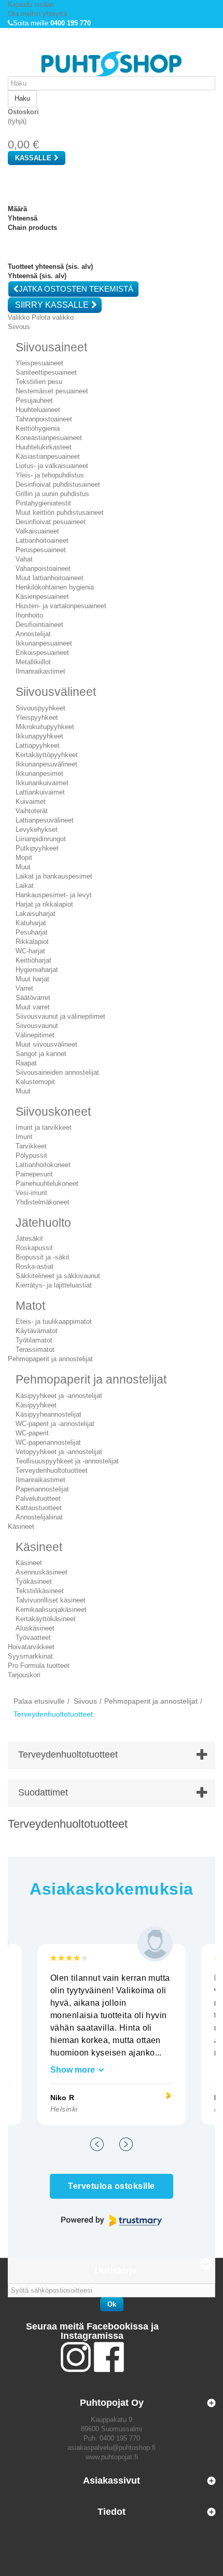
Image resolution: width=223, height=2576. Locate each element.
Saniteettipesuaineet (46, 372)
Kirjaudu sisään (31, 4)
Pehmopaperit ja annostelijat (91, 1379)
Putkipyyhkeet (37, 848)
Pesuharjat (32, 932)
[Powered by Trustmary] (112, 2221)
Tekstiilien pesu (39, 382)
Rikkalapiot (32, 942)
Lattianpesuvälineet (45, 820)
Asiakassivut (112, 2481)
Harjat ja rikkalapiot (44, 904)
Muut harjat (32, 979)
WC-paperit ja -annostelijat (55, 1424)
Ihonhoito (29, 615)
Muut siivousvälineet (46, 1044)
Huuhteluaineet (38, 410)
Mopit (24, 858)
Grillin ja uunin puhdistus (52, 494)
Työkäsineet (34, 1581)
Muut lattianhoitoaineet (50, 578)
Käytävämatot (37, 1331)
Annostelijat (33, 634)
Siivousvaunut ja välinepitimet (60, 1016)
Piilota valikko (53, 317)
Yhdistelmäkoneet (43, 1202)
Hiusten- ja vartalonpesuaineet (61, 606)
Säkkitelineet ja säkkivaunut (58, 1276)
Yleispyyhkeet (37, 717)
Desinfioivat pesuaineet (51, 522)
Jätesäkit (29, 1238)
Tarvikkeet (31, 1146)
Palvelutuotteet (38, 1498)
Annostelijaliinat (39, 1517)
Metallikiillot (33, 662)
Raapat (26, 1063)
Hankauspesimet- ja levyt (54, 895)
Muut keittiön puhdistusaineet (60, 512)
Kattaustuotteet (39, 1508)
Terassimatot (35, 1349)
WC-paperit (32, 1433)
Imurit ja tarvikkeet (44, 1127)
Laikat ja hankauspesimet (54, 876)
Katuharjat (31, 923)
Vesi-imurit (31, 1193)
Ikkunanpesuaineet (44, 643)
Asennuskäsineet (41, 1572)
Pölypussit (31, 1155)
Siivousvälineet (56, 692)
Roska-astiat (34, 1266)
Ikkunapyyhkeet (39, 736)
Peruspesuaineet (41, 550)
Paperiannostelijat (42, 1489)
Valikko (19, 317)
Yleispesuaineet (39, 363)
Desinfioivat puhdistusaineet (58, 484)
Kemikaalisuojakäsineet (51, 1609)
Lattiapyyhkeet (38, 745)
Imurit (24, 1137)
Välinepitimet (35, 1035)
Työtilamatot (34, 1340)
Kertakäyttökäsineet (46, 1619)
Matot (30, 1306)
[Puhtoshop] (112, 64)
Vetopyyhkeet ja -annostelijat (59, 1452)
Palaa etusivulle (39, 1701)
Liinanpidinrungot (41, 839)
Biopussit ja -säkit (43, 1257)
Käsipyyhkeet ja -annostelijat (59, 1396)
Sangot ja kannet (41, 1054)
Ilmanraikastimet (40, 671)
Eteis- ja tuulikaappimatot (54, 1321)
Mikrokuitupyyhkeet (45, 727)
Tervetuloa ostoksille (111, 2186)
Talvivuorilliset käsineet (51, 1600)
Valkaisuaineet (37, 531)
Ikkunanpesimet (39, 773)
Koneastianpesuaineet (49, 438)
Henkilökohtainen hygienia (55, 587)
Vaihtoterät (32, 811)
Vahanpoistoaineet (43, 568)
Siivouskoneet (53, 1112)
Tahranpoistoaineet (44, 419)
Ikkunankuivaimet (42, 783)
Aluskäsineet (35, 1628)
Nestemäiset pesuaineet (52, 391)
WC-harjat (30, 951)
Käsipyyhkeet (36, 1405)
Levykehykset (37, 830)
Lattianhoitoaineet (42, 540)
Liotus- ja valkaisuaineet (52, 466)
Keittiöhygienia (38, 428)
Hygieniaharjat (37, 970)
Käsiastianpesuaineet (48, 456)
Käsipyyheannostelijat (48, 1414)
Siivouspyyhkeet (40, 708)
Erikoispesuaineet (42, 653)
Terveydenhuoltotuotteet (52, 1470)
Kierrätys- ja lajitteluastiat (54, 1285)
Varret (24, 988)
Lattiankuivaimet (40, 792)
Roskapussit (34, 1248)
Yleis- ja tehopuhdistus (50, 475)
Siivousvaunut (37, 1026)
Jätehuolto (43, 1223)
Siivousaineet (51, 347)
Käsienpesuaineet (42, 597)
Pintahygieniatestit (43, 503)
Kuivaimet (31, 801)
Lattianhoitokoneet (43, 1165)
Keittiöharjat (33, 960)
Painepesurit (34, 1174)
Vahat (24, 559)
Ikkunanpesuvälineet (46, 764)
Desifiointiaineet (39, 625)
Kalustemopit (35, 1082)
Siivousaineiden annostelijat (57, 1072)
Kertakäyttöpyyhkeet (47, 755)
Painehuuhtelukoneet (47, 1183)
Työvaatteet (33, 1638)
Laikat (25, 886)
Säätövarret (33, 998)
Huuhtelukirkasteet (44, 447)
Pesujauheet (34, 400)
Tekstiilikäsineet (40, 1591)
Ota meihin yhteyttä (37, 14)
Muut (23, 867)
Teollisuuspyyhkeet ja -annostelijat (67, 1461)
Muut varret (33, 1007)
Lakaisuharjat (36, 914)
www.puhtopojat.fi (112, 2457)
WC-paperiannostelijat (48, 1442)
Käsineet (39, 1547)
